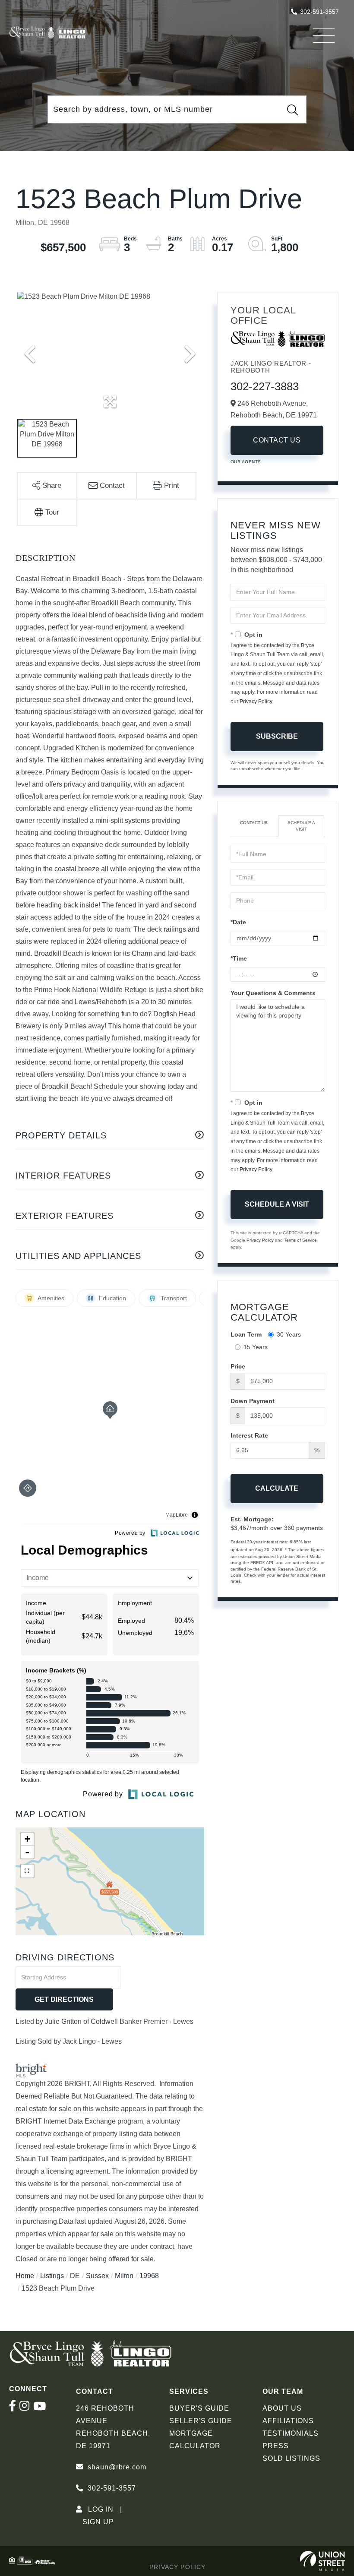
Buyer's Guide (199, 2408)
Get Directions (64, 1999)
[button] (292, 110)
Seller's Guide (201, 2421)
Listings (52, 2276)
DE (75, 2276)
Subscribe (277, 736)
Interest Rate (249, 1435)
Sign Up (98, 2522)
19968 (149, 2276)
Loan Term (246, 1334)
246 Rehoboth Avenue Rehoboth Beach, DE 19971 (113, 2427)
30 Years (289, 1334)
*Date (238, 922)
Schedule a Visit (301, 826)
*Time (239, 958)
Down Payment (253, 1401)
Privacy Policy (256, 702)
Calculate (277, 1488)
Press (276, 2446)
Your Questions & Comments (273, 993)
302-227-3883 (265, 386)
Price (238, 1366)
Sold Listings (291, 2458)
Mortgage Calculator (195, 2440)
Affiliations (288, 2421)
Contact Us (277, 440)
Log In (101, 2509)
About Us (282, 2408)
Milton (124, 2276)
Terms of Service (300, 1240)
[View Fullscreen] (27, 1871)
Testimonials (291, 2433)
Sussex (97, 2276)
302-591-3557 (319, 12)
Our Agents (246, 462)
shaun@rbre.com (117, 2467)
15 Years (256, 1347)
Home (25, 2276)
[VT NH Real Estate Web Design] (323, 2561)
